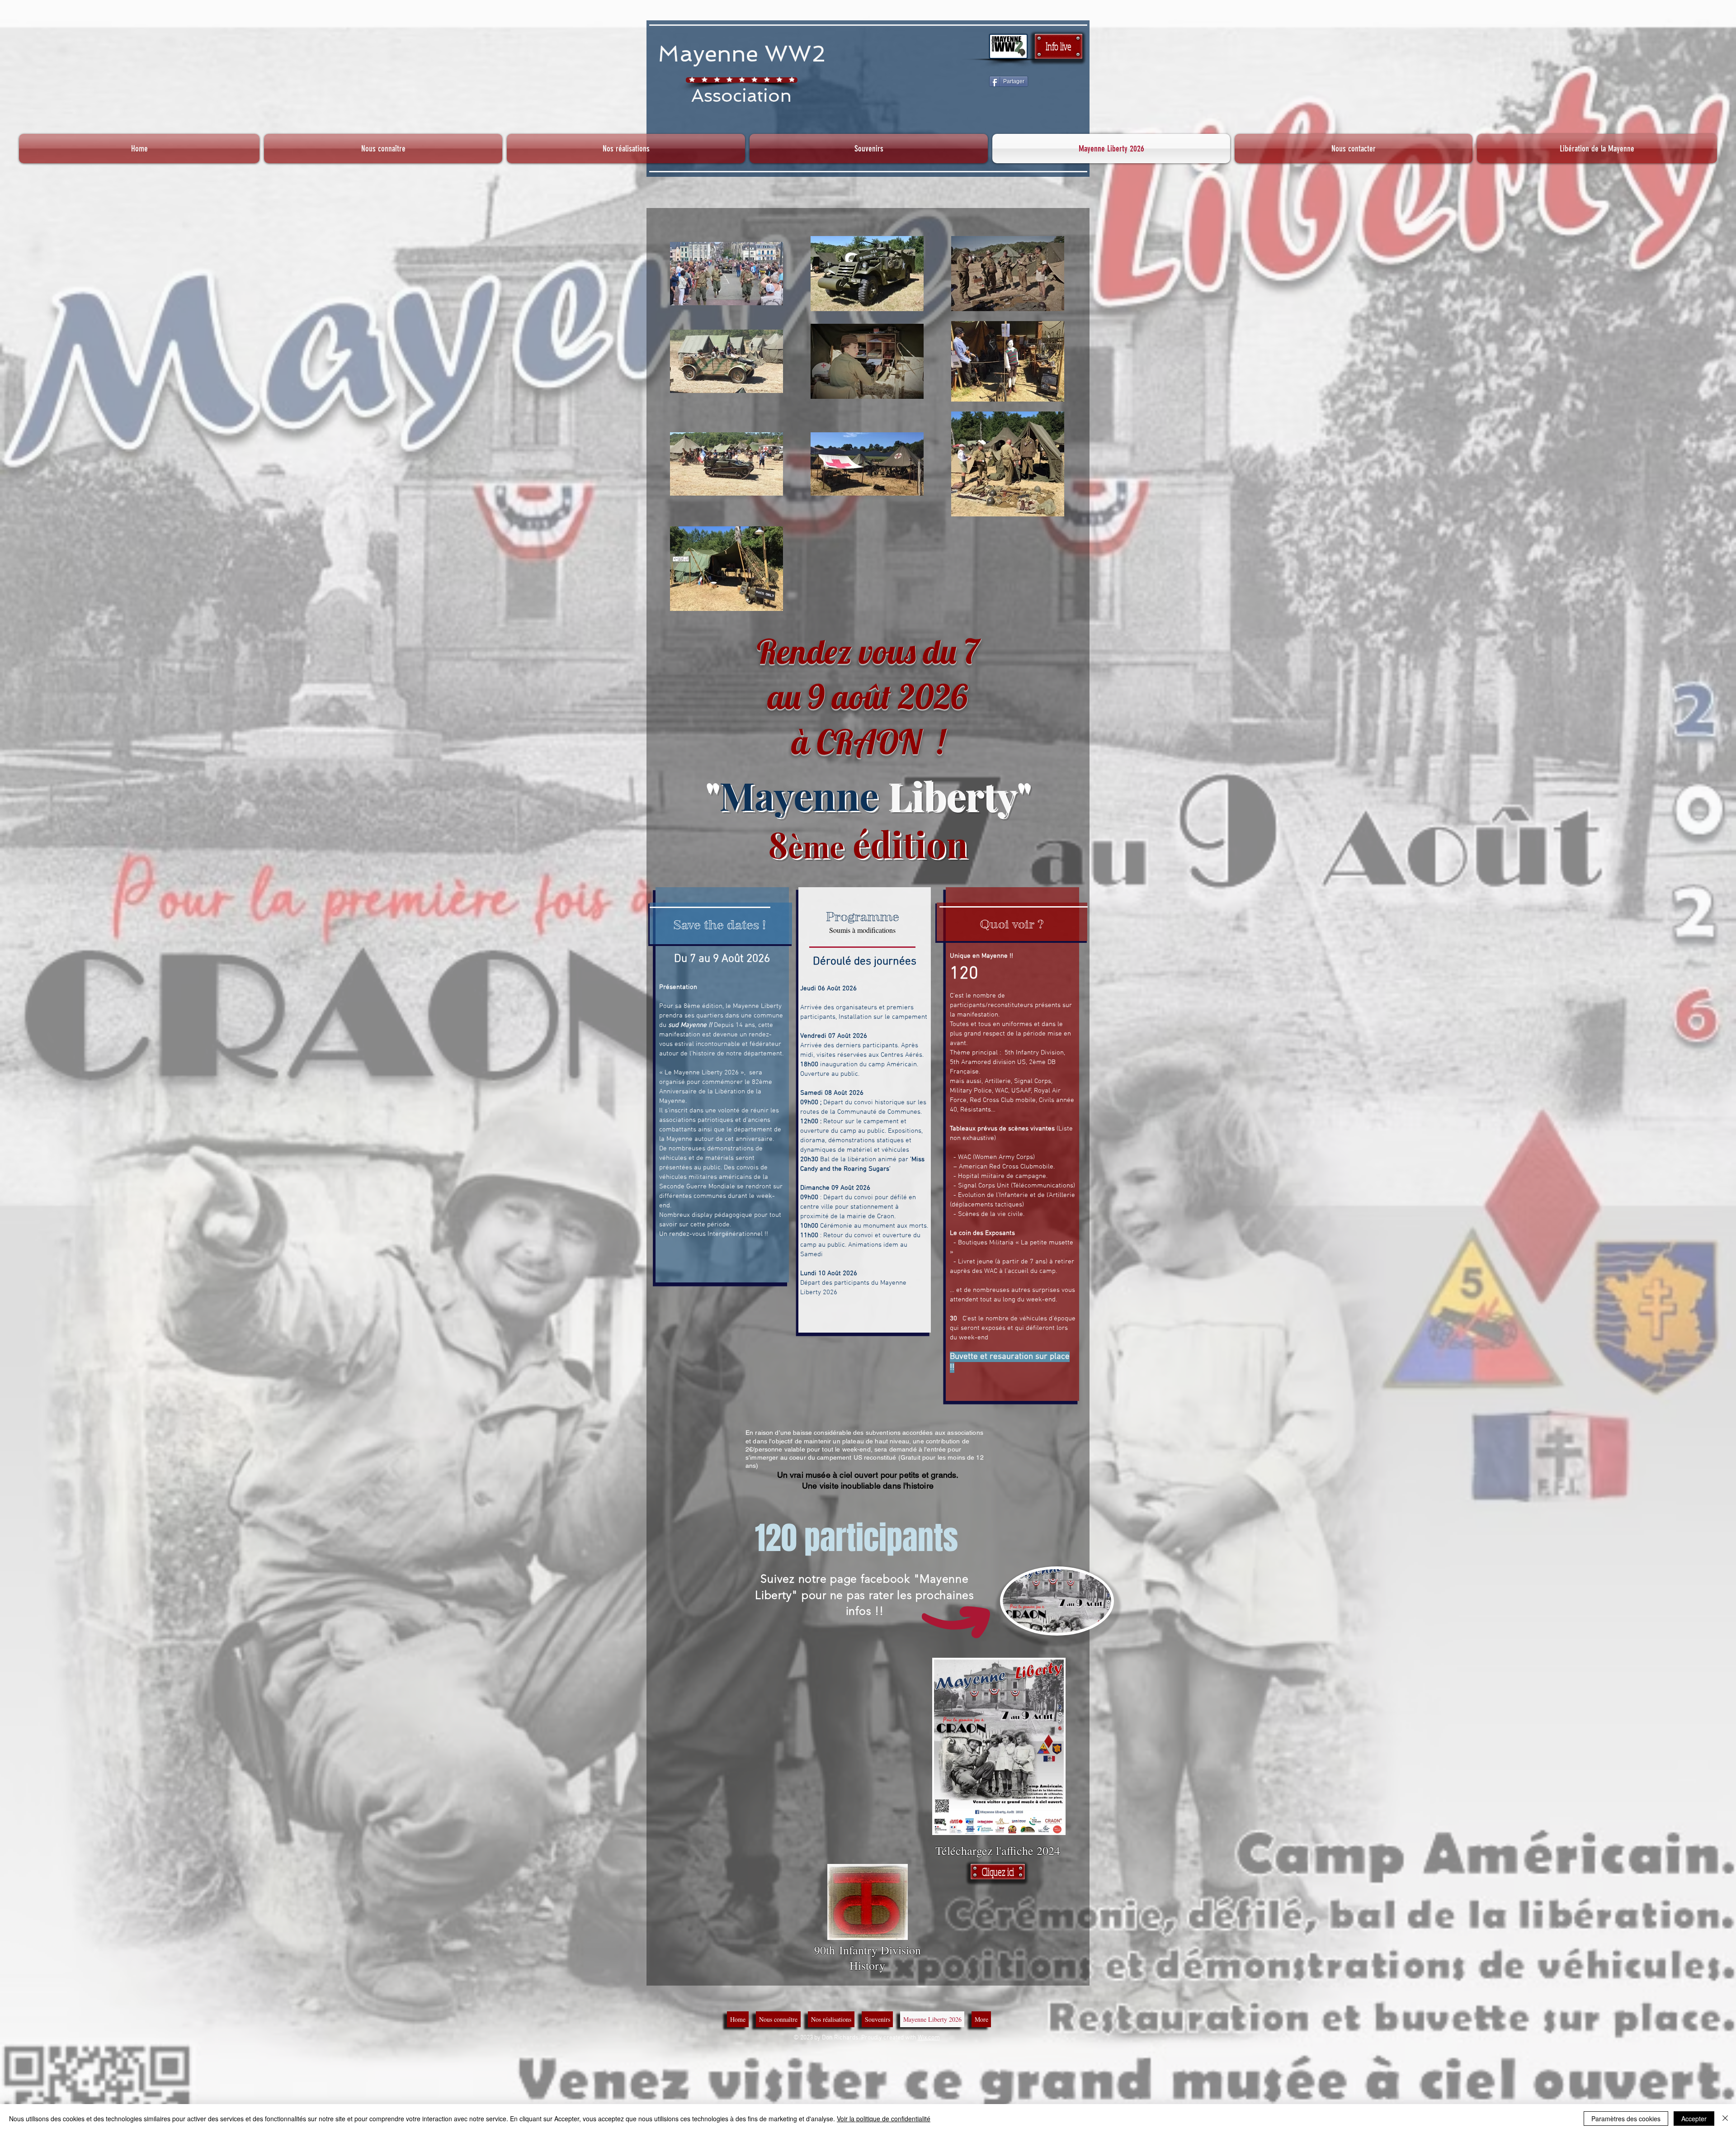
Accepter (1694, 2119)
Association (741, 95)
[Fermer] (1725, 2119)
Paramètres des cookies (1626, 2119)
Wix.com (929, 2038)
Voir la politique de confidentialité (884, 2119)
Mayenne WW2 (742, 54)
